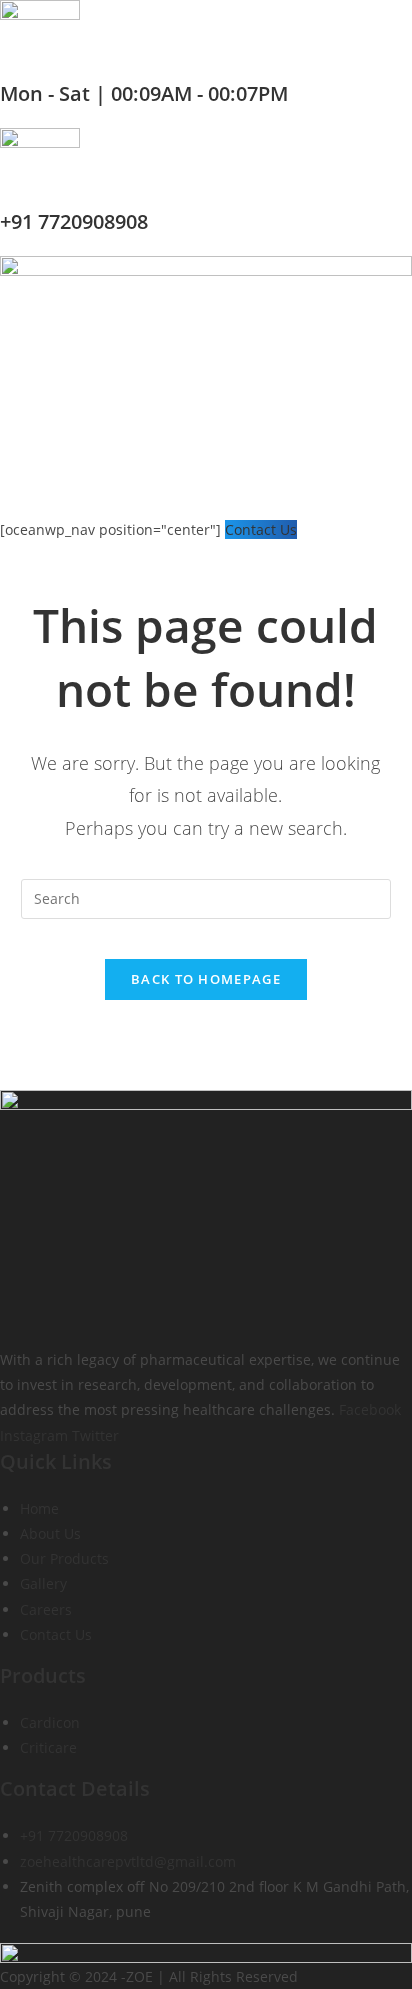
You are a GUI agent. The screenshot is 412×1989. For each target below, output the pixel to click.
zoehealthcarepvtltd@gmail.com (128, 1861)
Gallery (43, 1583)
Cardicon (50, 1722)
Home (39, 1508)
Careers (46, 1609)
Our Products (64, 1558)
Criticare (48, 1747)
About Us (50, 1533)
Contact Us (261, 529)
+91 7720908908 (74, 221)
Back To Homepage (206, 979)
